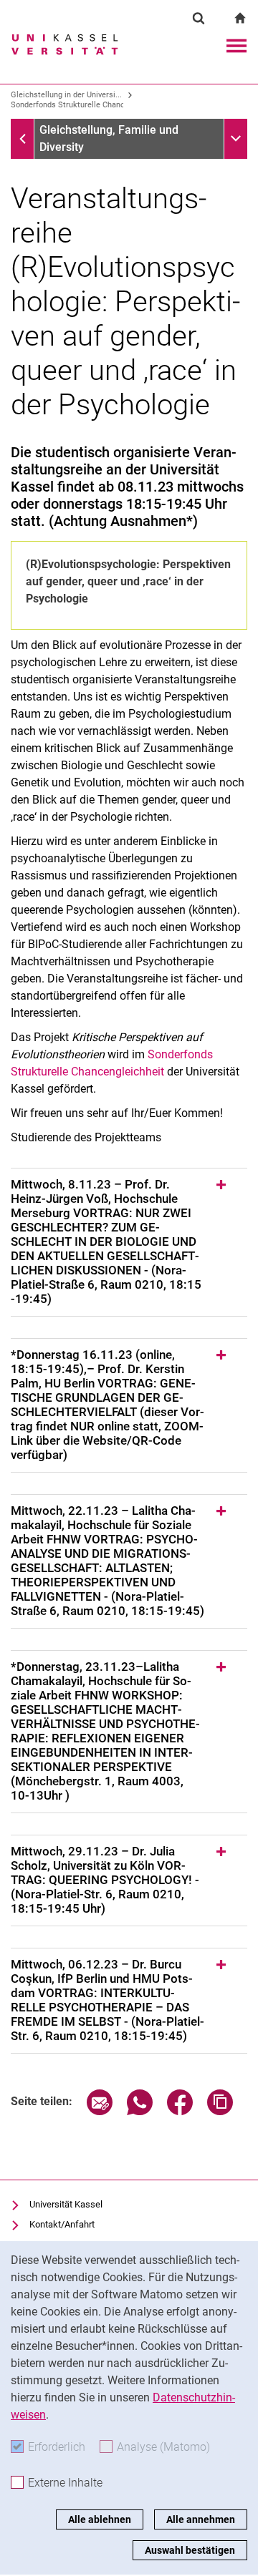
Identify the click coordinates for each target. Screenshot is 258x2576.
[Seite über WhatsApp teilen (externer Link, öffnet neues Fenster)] (140, 2111)
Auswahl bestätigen (190, 2550)
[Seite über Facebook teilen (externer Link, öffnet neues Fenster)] (180, 2111)
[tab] (129, 1242)
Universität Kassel (66, 2204)
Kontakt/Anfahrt (62, 2224)
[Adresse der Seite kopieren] (220, 2111)
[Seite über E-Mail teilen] (100, 2111)
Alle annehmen (201, 2519)
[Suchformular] (199, 18)
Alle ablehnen (100, 2519)
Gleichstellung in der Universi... (66, 95)
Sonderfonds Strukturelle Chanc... (71, 105)
